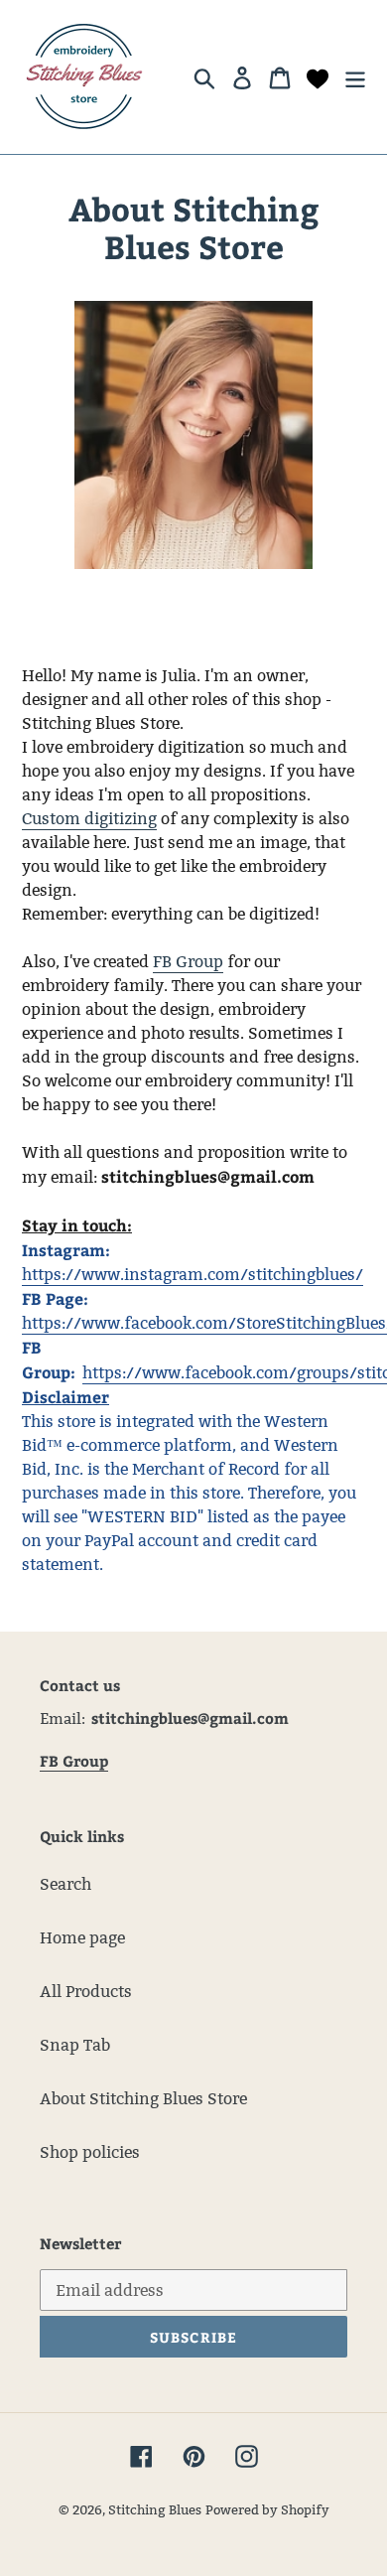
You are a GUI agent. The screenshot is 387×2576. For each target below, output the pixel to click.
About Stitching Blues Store (143, 2099)
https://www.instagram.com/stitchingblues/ (193, 1275)
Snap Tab (75, 2045)
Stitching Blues (155, 2509)
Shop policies (90, 2152)
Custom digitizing (89, 819)
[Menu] (355, 76)
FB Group (188, 962)
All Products (86, 1992)
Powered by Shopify (267, 2509)
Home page (82, 1938)
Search (65, 1884)
